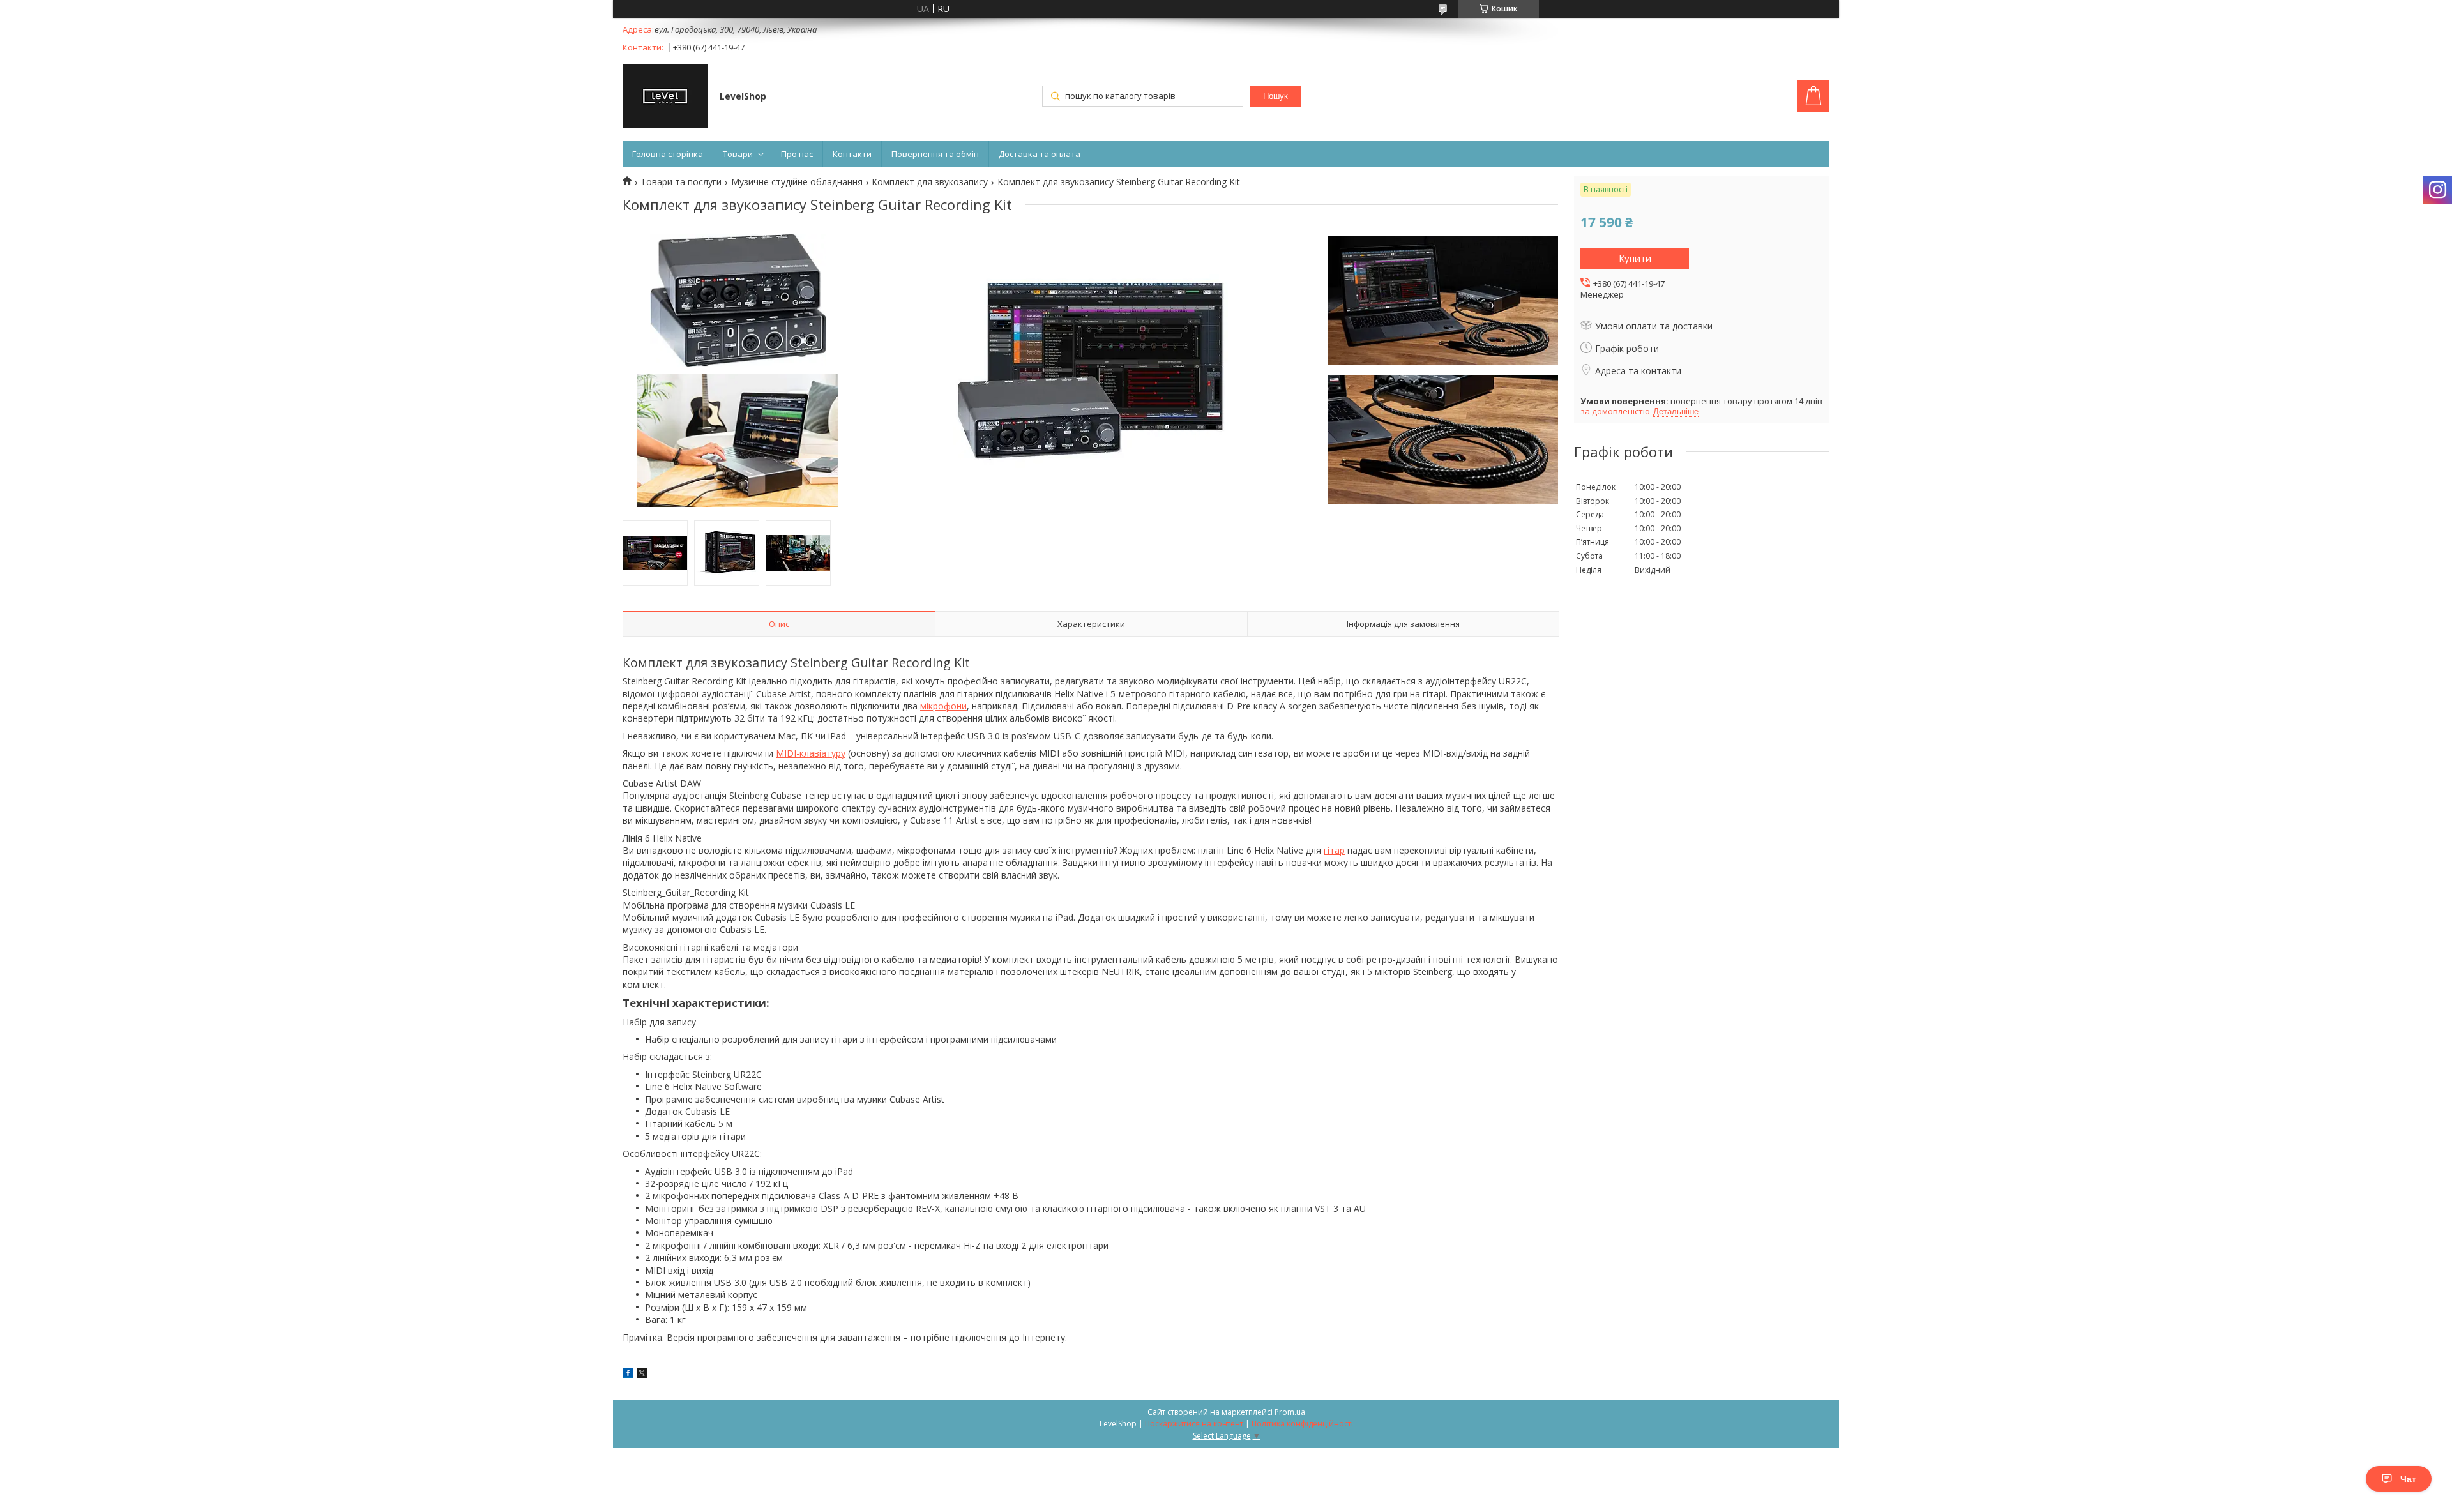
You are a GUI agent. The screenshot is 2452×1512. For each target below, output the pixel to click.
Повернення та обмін (935, 154)
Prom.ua (1290, 1412)
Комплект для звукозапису (930, 182)
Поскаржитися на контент (1194, 1424)
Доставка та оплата (1040, 154)
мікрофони (943, 706)
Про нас (797, 154)
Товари (738, 154)
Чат (2408, 1479)
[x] (642, 1374)
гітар (1334, 850)
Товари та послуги (681, 182)
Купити (1635, 258)
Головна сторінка (668, 154)
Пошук (1275, 96)
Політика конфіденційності (1302, 1424)
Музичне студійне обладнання (797, 182)
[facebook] (628, 1374)
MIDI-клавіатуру (811, 753)
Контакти (852, 154)
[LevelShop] (665, 97)
